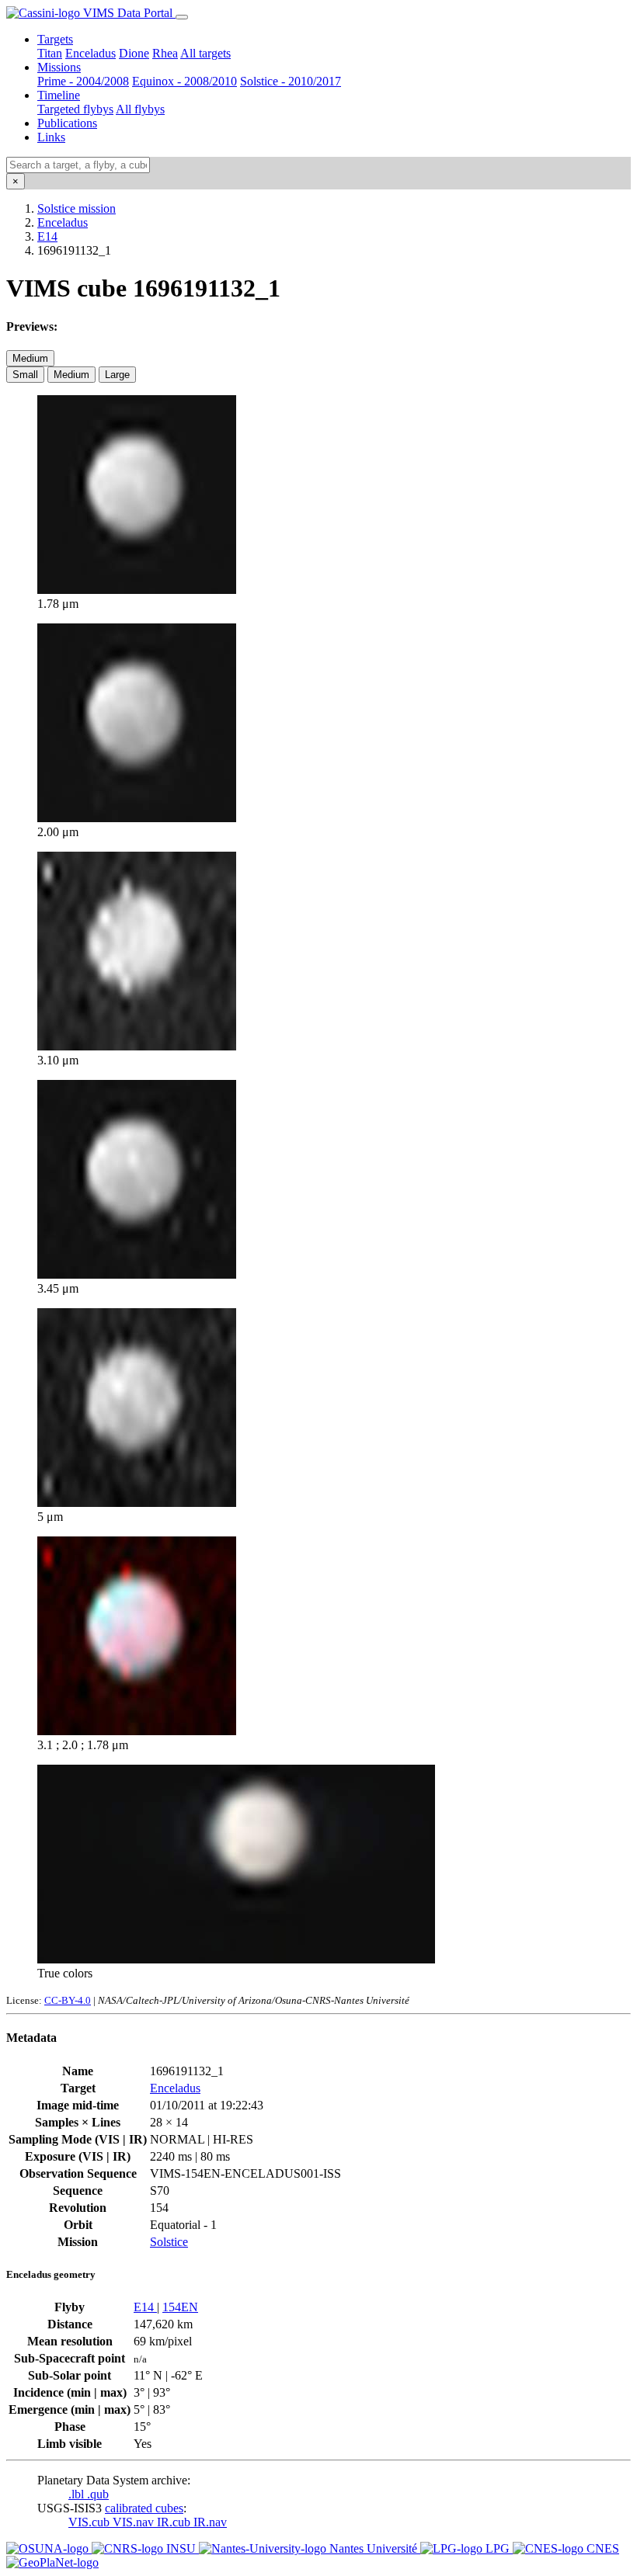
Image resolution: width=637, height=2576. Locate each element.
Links (51, 137)
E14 (47, 236)
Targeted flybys (75, 109)
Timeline (59, 95)
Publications (67, 123)
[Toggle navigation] (182, 17)
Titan (50, 53)
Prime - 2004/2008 (83, 81)
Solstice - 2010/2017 (291, 81)
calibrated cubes (144, 2508)
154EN (180, 2307)
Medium (30, 358)
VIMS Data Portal (128, 13)
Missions (59, 67)
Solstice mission (77, 208)
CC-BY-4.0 (68, 2000)
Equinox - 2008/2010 (184, 81)
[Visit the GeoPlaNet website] (52, 2562)
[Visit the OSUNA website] (49, 2548)
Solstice (169, 2242)
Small (25, 375)
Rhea (165, 53)
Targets (55, 39)
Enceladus (91, 53)
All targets (205, 53)
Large (117, 375)
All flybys (140, 109)
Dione (134, 53)
